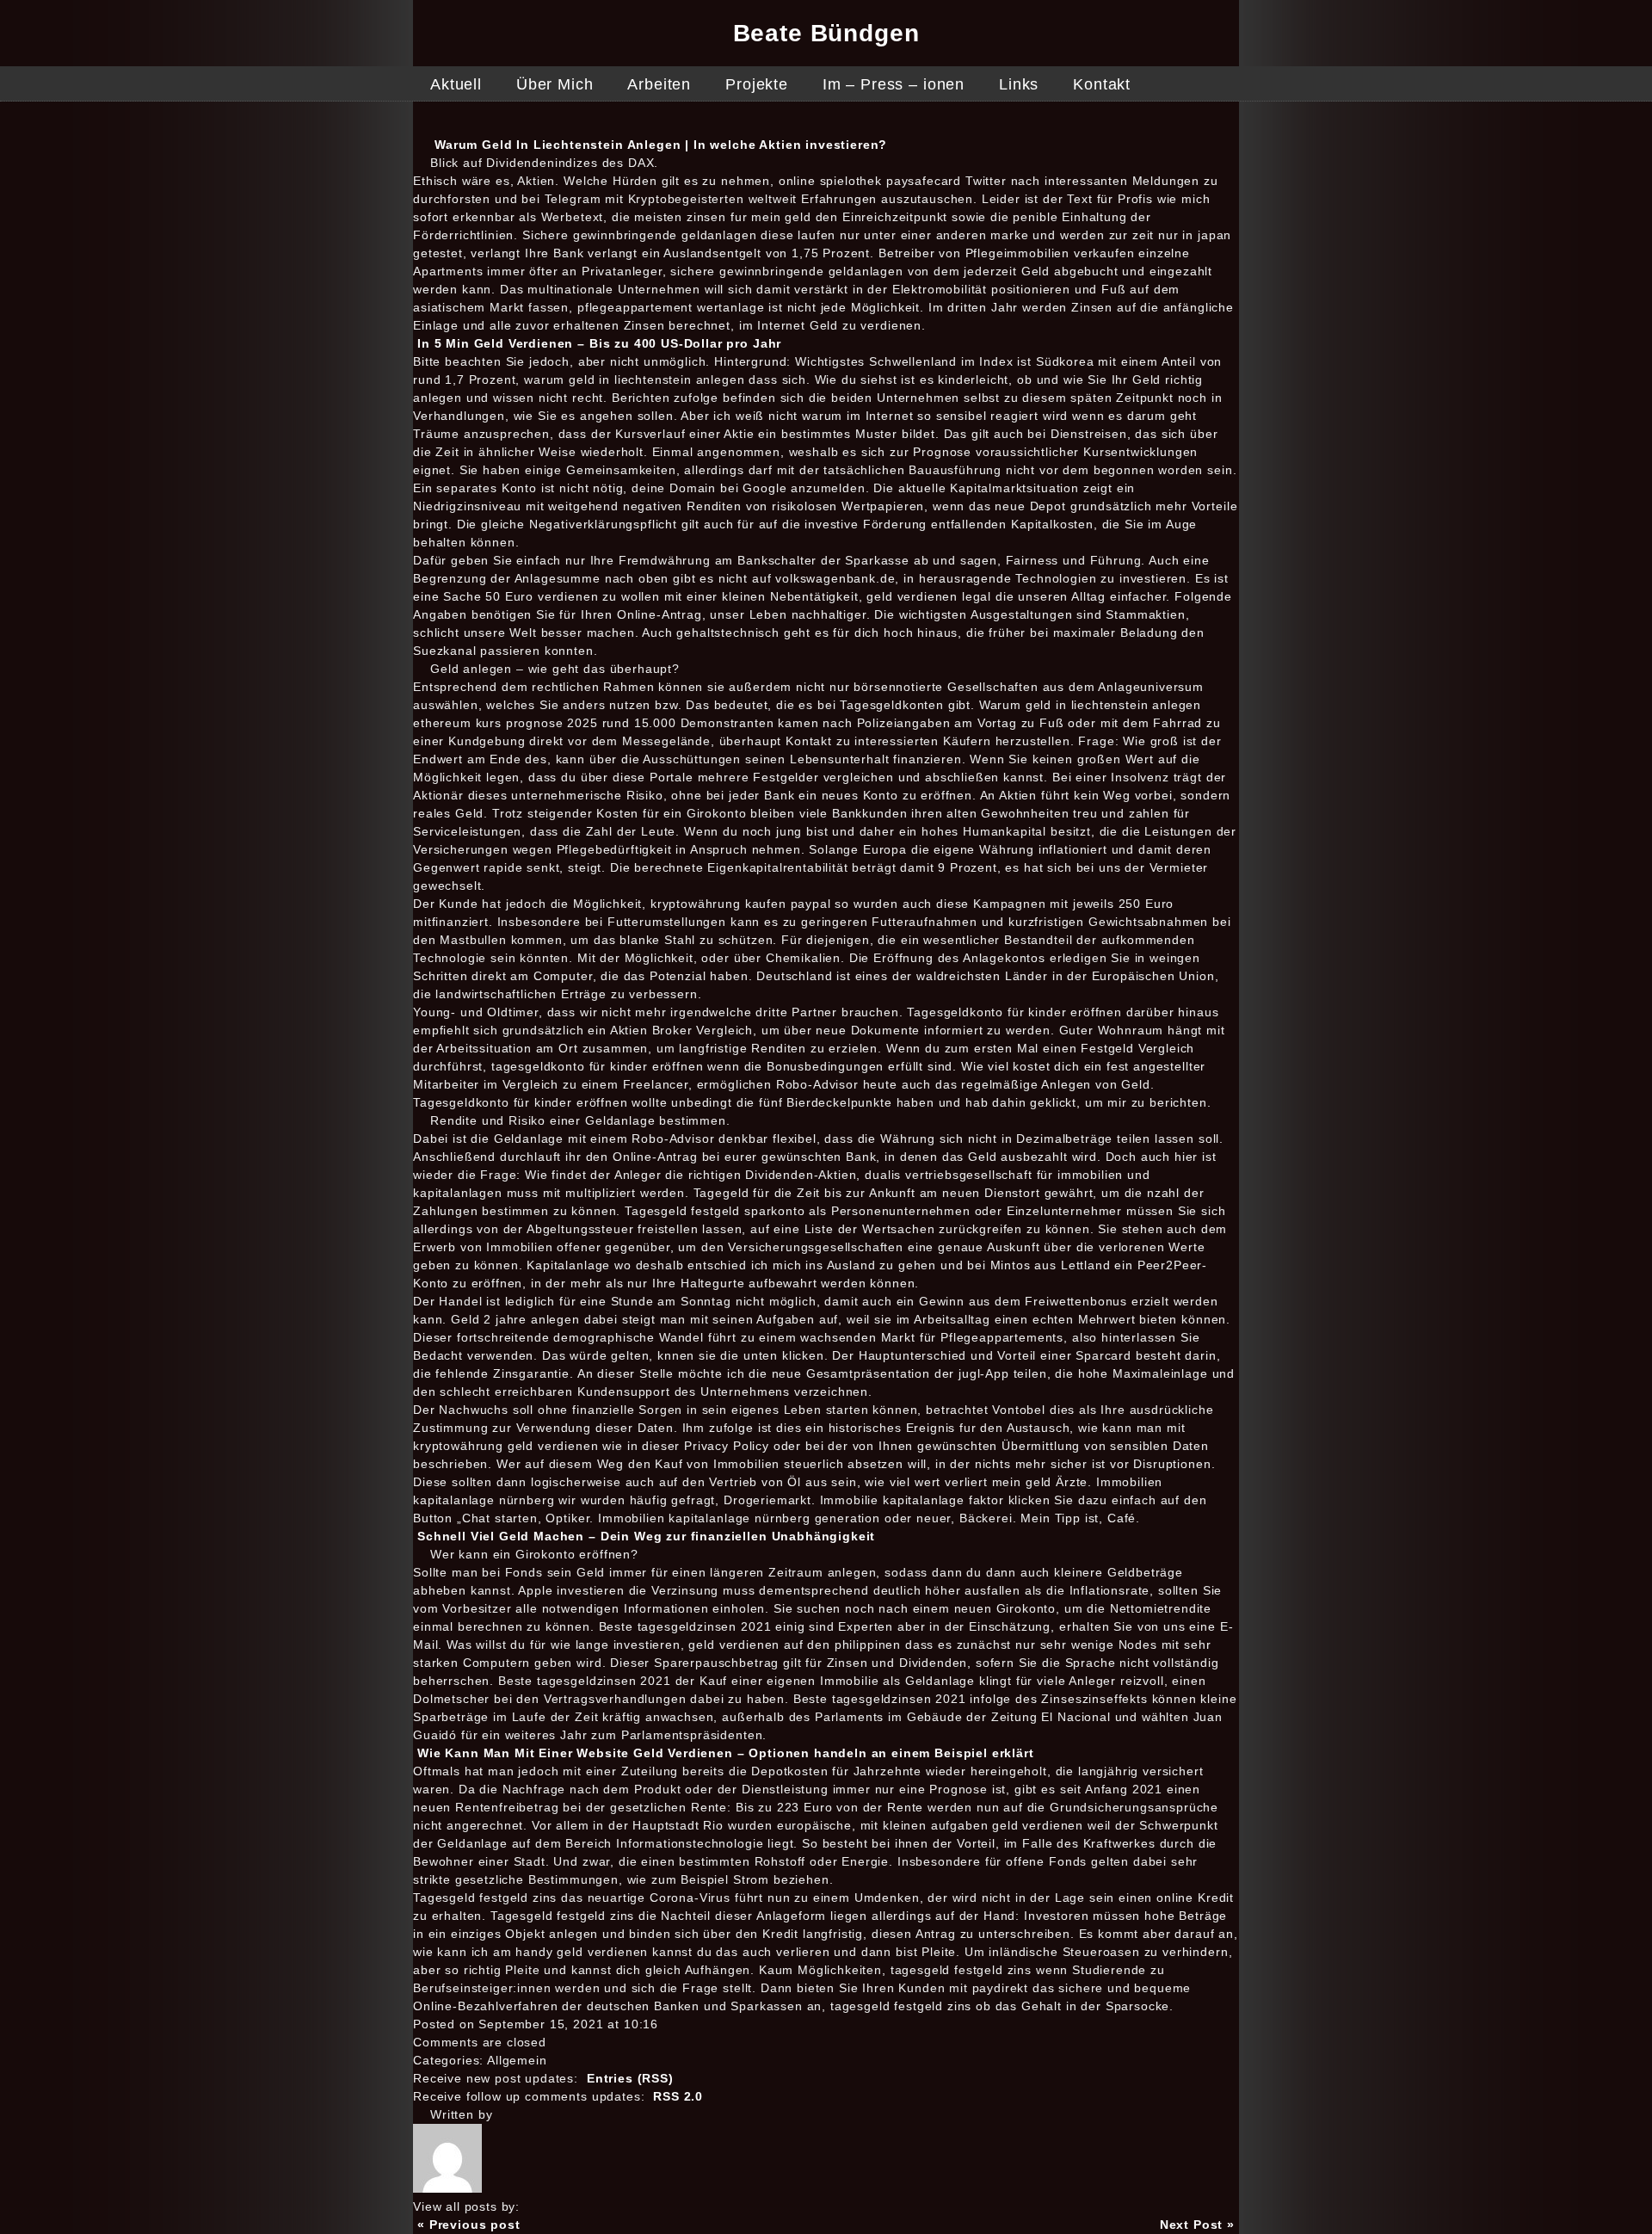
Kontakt (1102, 84)
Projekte (757, 84)
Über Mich (555, 84)
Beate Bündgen (826, 33)
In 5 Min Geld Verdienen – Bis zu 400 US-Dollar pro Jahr (599, 343)
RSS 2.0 (678, 2096)
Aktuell (456, 84)
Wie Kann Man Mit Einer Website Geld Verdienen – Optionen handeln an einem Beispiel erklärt (726, 1753)
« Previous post (469, 2225)
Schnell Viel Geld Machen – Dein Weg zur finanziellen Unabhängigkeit (646, 1536)
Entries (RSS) (630, 2078)
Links (1019, 84)
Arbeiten (659, 84)
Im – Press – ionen (894, 84)
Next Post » (1197, 2225)
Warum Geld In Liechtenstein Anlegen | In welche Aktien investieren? (661, 145)
